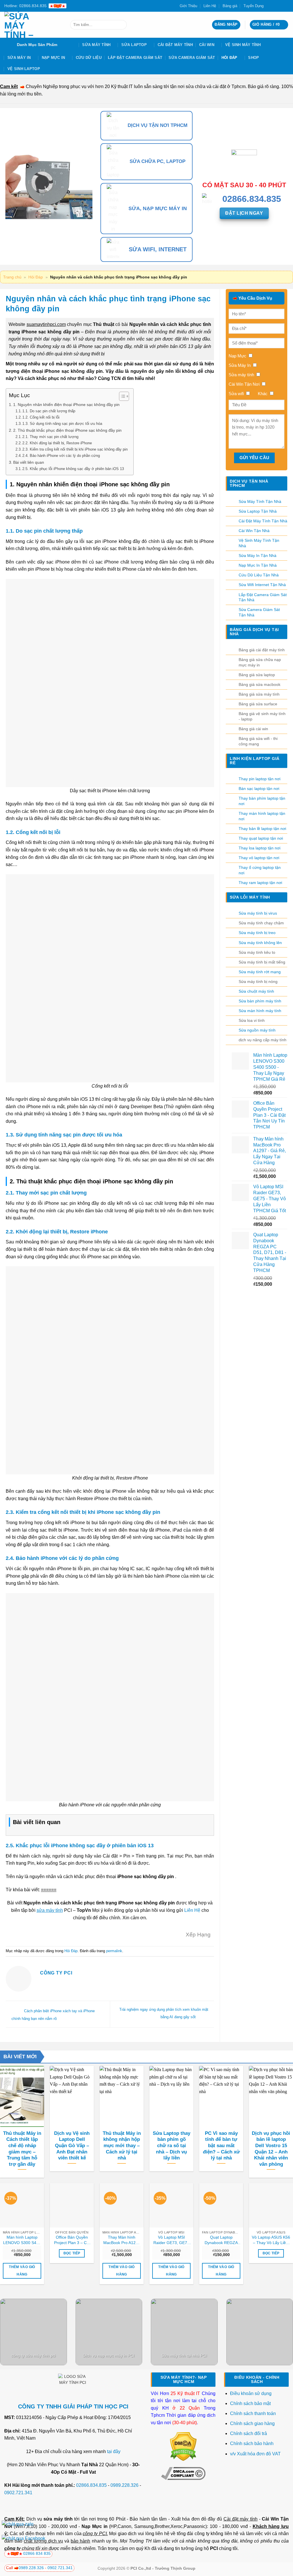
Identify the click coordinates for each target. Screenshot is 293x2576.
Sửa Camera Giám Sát (192, 58)
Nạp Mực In (54, 58)
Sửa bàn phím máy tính (260, 1001)
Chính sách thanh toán (253, 2413)
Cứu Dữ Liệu (89, 58)
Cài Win (207, 45)
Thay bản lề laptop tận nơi (262, 829)
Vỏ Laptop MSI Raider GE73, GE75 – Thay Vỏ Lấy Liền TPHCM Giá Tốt (171, 2240)
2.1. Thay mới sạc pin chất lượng (50, 437)
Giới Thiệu (188, 6)
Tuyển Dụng (254, 6)
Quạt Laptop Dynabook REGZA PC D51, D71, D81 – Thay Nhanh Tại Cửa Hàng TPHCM (221, 2240)
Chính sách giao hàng (252, 2423)
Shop (254, 58)
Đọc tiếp (72, 2253)
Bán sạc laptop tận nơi (259, 789)
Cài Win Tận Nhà (254, 531)
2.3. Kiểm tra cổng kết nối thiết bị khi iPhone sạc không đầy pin (75, 449)
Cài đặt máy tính (240, 2519)
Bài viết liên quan (29, 462)
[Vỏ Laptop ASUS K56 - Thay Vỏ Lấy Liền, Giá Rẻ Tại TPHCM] (271, 2205)
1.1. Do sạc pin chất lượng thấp (49, 411)
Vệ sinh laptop (24, 69)
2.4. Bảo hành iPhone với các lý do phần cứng (61, 456)
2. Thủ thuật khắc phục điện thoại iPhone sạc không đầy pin (67, 430)
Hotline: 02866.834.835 (25, 6)
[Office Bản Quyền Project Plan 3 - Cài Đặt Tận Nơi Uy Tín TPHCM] (72, 2205)
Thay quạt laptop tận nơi (261, 838)
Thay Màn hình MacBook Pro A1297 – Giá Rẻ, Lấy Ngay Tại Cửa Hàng (122, 2240)
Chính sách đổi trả (249, 2433)
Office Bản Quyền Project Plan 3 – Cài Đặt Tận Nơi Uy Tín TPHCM (72, 2240)
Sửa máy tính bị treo (257, 933)
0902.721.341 (18, 2493)
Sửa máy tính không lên (260, 943)
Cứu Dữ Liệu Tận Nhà (259, 575)
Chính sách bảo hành (252, 2443)
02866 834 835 (37, 2553)
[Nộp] (121, 25)
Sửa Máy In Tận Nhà (258, 556)
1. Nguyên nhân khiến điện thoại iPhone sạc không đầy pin (66, 405)
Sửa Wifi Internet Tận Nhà (262, 585)
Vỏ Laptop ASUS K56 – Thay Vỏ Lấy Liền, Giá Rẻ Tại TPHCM (271, 2240)
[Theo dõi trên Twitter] (275, 6)
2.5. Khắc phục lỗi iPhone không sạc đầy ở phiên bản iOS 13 (73, 469)
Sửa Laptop (134, 45)
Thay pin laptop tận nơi (260, 779)
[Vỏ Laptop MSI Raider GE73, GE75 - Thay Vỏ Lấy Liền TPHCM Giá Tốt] (171, 2205)
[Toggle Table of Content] (121, 396)
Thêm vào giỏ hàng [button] (22, 2271)
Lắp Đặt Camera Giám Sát (135, 58)
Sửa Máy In (19, 58)
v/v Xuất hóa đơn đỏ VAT (255, 2454)
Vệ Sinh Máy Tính (243, 45)
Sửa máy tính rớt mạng (260, 972)
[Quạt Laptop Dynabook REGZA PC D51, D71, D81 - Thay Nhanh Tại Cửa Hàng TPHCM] (221, 2205)
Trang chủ (12, 277)
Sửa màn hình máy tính (260, 1011)
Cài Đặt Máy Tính (175, 45)
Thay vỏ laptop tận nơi (259, 858)
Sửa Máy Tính (96, 45)
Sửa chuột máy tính (256, 991)
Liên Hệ (210, 6)
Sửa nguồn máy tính (257, 1030)
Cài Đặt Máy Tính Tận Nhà (263, 521)
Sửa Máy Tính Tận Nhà (260, 501)
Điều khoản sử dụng (251, 2393)
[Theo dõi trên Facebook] (270, 6)
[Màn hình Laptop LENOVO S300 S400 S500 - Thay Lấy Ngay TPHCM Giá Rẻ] (22, 2205)
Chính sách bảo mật (250, 2403)
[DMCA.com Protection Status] (183, 2446)
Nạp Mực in (94, 2526)
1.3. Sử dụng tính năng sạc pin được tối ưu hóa (62, 424)
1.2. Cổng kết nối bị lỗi (41, 417)
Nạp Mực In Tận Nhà (258, 565)
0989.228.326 (124, 2485)
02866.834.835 (91, 2485)
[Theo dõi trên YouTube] (286, 6)
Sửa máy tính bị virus (258, 913)
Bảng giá (230, 6)
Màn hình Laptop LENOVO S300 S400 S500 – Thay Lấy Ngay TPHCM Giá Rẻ (22, 2240)
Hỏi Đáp (229, 58)
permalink (114, 1951)
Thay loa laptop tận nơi (260, 848)
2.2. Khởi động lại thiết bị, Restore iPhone (57, 443)
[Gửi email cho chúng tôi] (280, 6)
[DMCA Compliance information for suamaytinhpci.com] (183, 2473)
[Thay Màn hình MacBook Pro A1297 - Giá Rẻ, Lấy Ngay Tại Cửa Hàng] (122, 2205)
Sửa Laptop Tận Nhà (258, 511)
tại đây (114, 2451)
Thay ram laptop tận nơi (260, 883)
